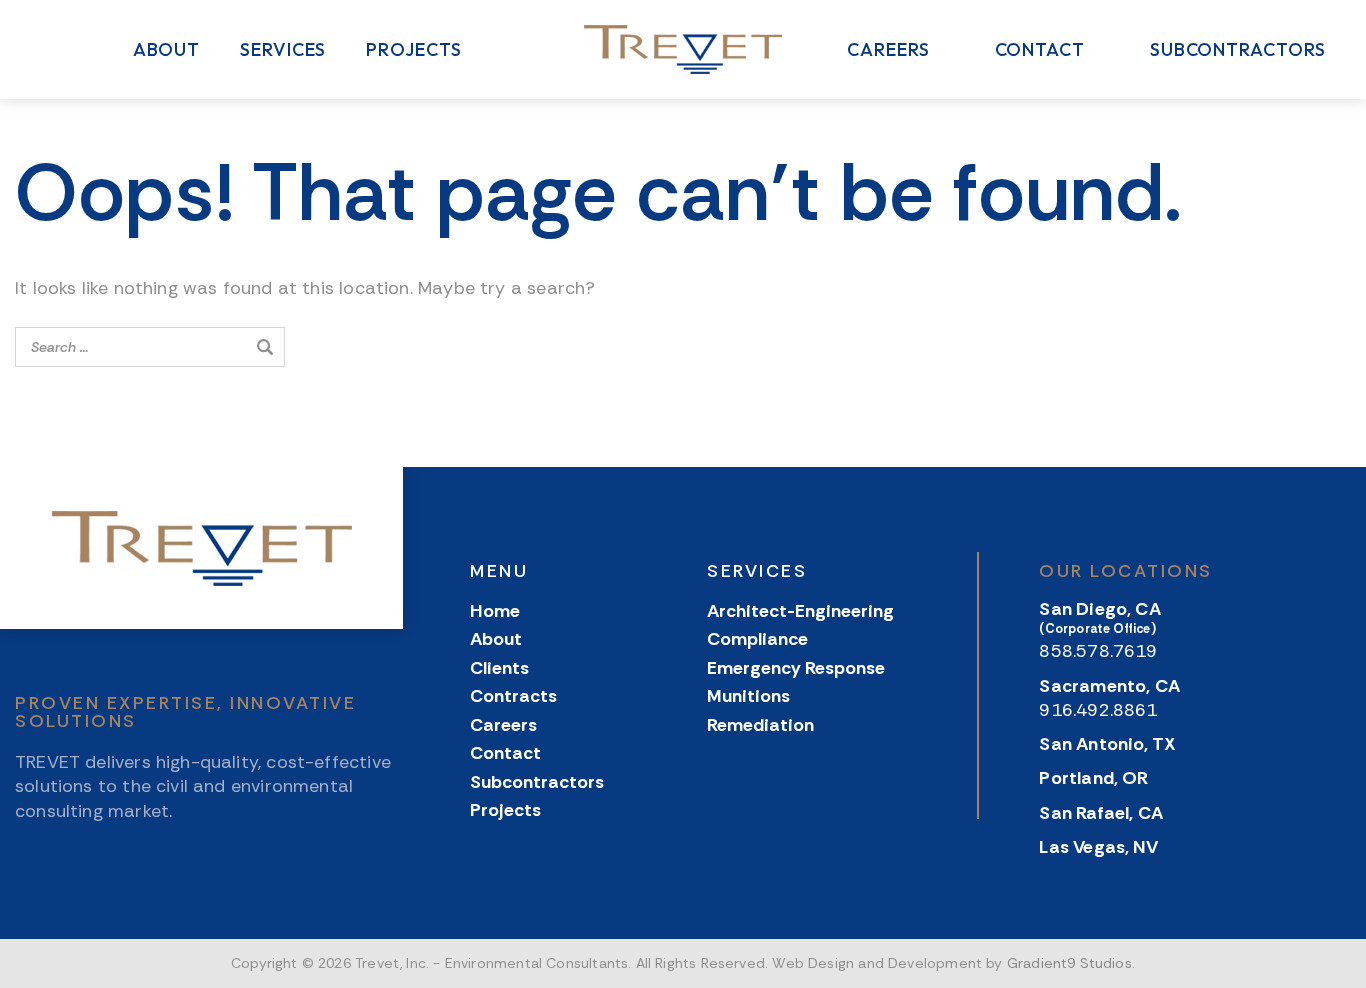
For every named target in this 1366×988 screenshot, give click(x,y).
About (167, 50)
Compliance (757, 639)
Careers (888, 50)
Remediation (760, 725)
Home (495, 611)
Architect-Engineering (800, 611)
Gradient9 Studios (1069, 963)
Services (283, 50)
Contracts (513, 696)
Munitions (748, 696)
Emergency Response (796, 668)
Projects (413, 50)
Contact (1040, 50)
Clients (499, 668)
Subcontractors (1238, 50)
